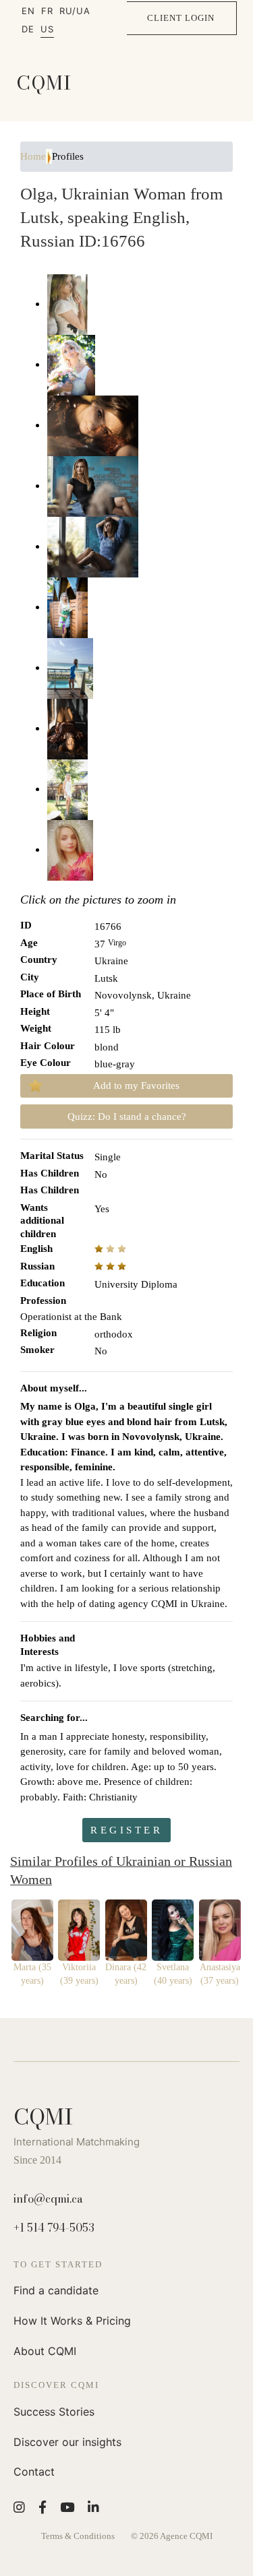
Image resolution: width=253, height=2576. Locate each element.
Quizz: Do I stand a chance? (127, 1117)
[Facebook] (43, 2507)
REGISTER (126, 1830)
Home (33, 156)
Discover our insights (67, 2442)
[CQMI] (44, 83)
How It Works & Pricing (72, 2321)
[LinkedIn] (93, 2507)
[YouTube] (67, 2507)
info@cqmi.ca (48, 2199)
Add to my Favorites (136, 1086)
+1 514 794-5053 (54, 2228)
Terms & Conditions (78, 2536)
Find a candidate (56, 2290)
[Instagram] (19, 2507)
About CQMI (45, 2351)
